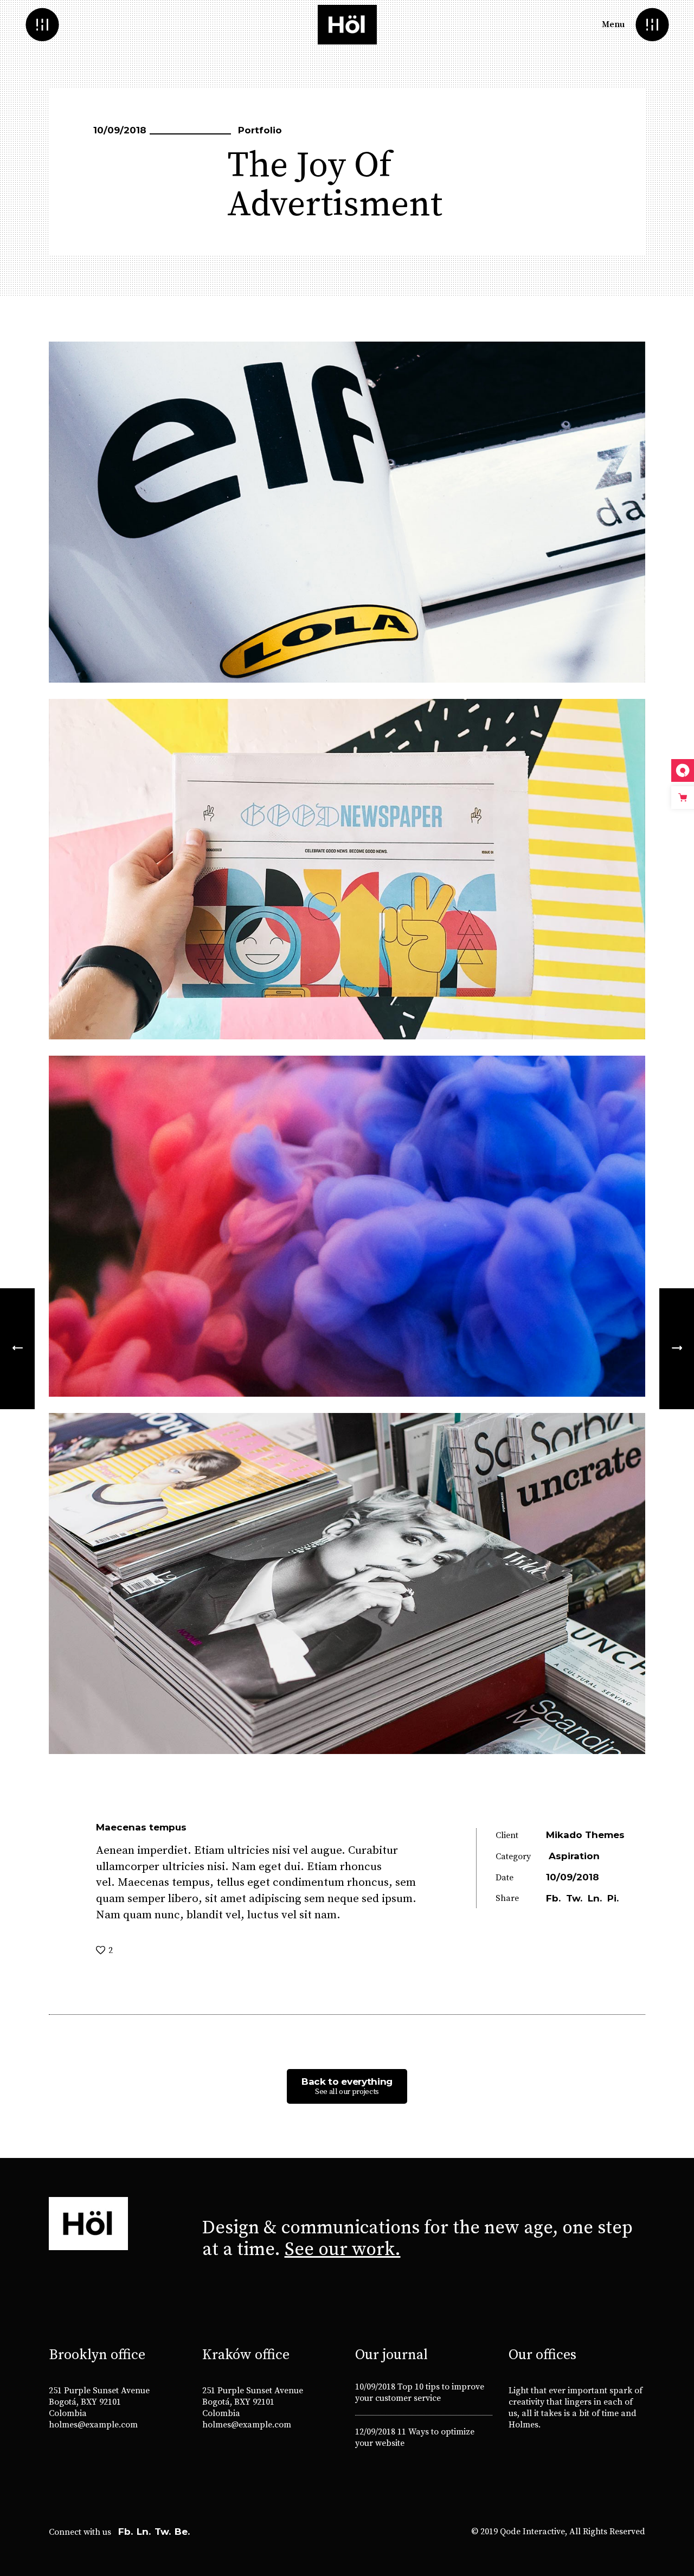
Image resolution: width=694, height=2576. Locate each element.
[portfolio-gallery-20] (347, 1226)
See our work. (343, 2250)
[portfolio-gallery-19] (347, 869)
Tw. (163, 2532)
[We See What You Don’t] (677, 1349)
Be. (182, 2532)
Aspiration (574, 1856)
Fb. (126, 2532)
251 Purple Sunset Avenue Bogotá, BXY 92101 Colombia (99, 2402)
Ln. (144, 2532)
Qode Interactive (532, 2532)
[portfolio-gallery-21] (347, 1583)
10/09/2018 (375, 2387)
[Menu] (652, 25)
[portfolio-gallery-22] (347, 512)
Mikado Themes (585, 1835)
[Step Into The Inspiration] (17, 1349)
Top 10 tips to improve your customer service (420, 2392)
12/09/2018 (375, 2432)
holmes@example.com (93, 2425)
